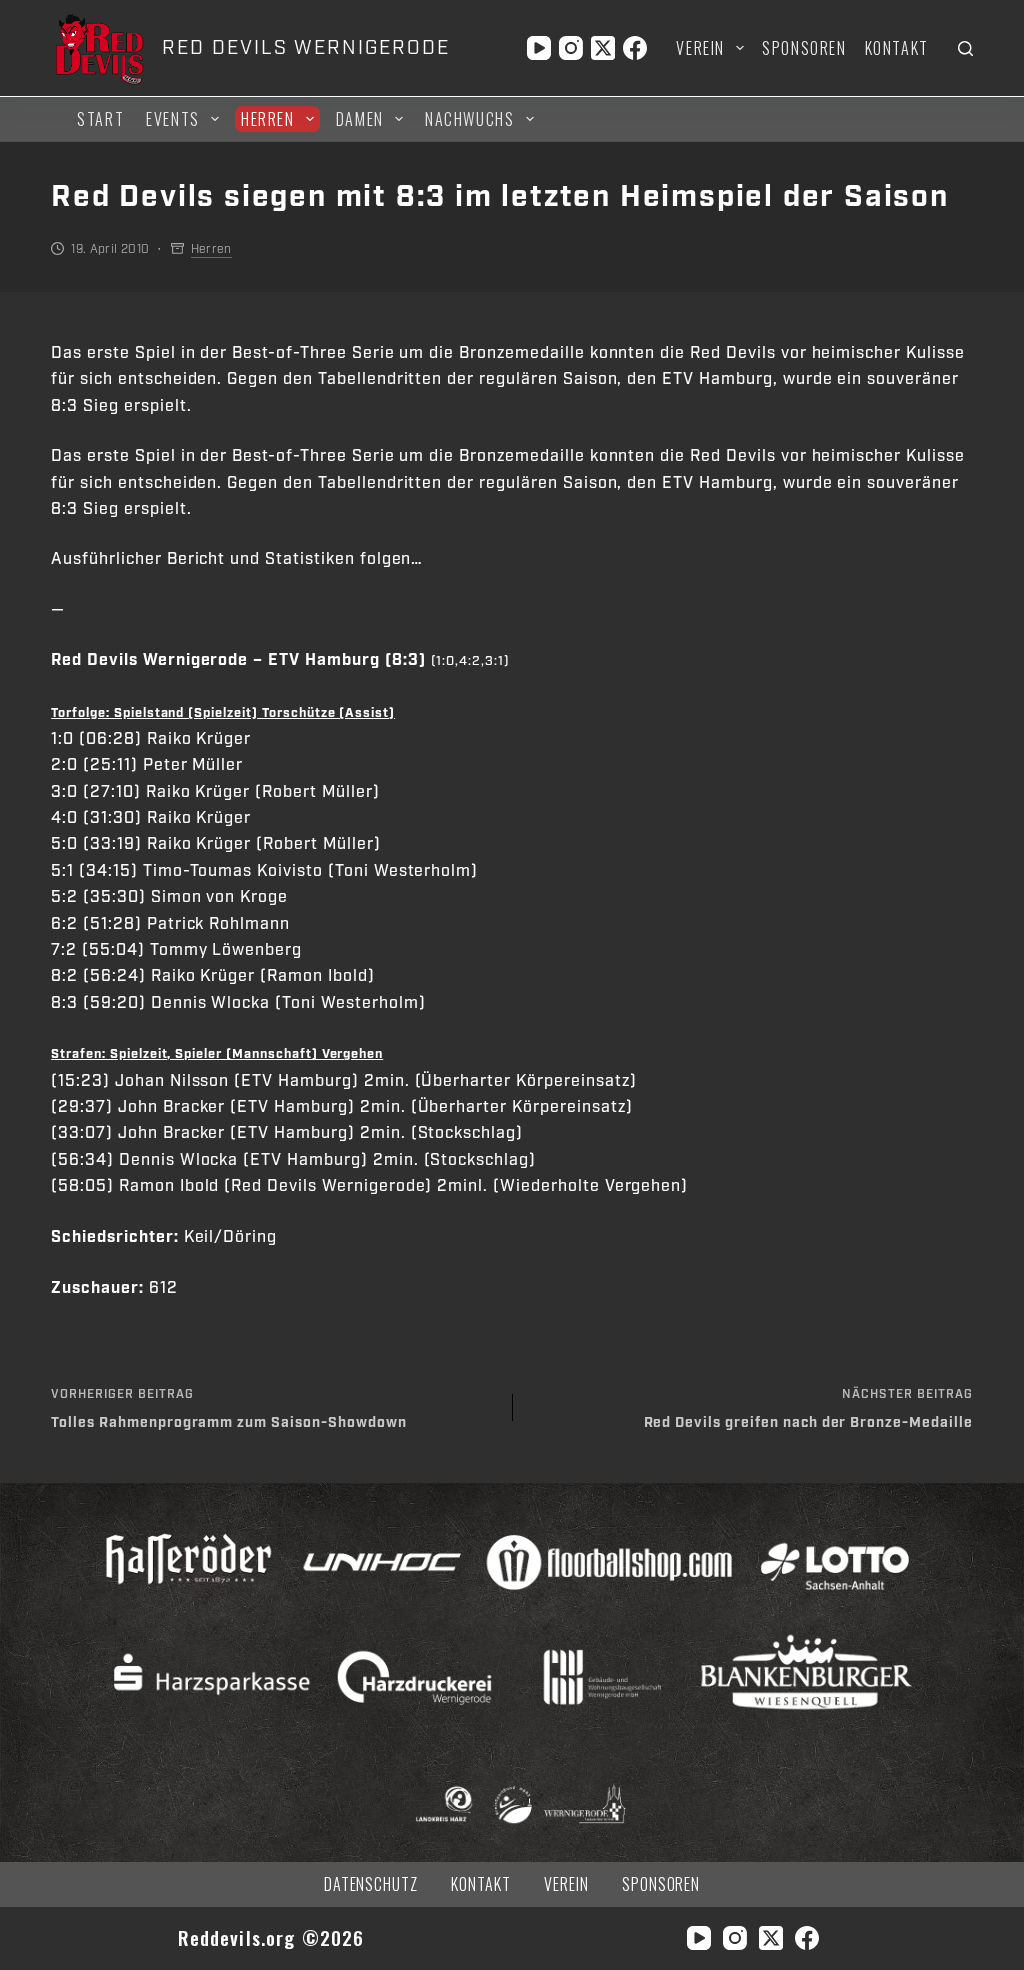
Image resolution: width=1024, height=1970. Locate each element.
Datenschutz (371, 1884)
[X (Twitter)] (603, 48)
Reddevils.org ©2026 (271, 1937)
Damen (360, 119)
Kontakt (897, 48)
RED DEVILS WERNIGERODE (305, 48)
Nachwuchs (469, 119)
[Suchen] (965, 48)
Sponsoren (804, 48)
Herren (268, 119)
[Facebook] (635, 48)
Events (173, 119)
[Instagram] (571, 48)
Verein (700, 48)
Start (100, 119)
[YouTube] (539, 48)
